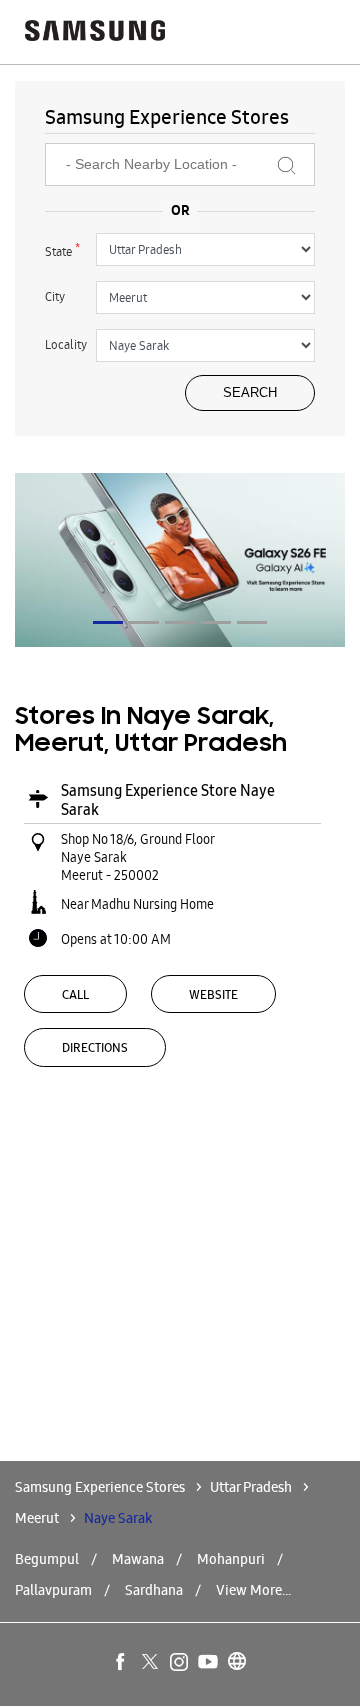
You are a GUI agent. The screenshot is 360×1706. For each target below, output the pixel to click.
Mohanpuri (231, 1559)
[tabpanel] (180, 560)
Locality (66, 344)
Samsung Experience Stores (101, 1487)
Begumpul (47, 1559)
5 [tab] (252, 622)
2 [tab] (144, 622)
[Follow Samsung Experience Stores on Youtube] (209, 1663)
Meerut (37, 1518)
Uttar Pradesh (251, 1487)
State (62, 250)
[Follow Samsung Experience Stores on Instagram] (180, 1663)
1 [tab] (108, 622)
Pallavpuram (53, 1590)
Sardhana (154, 1590)
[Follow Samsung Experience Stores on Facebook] (122, 1663)
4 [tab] (216, 622)
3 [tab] (180, 622)
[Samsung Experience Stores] (95, 32)
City (55, 296)
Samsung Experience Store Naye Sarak (168, 800)
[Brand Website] (238, 1663)
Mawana (138, 1559)
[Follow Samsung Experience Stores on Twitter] (151, 1663)
